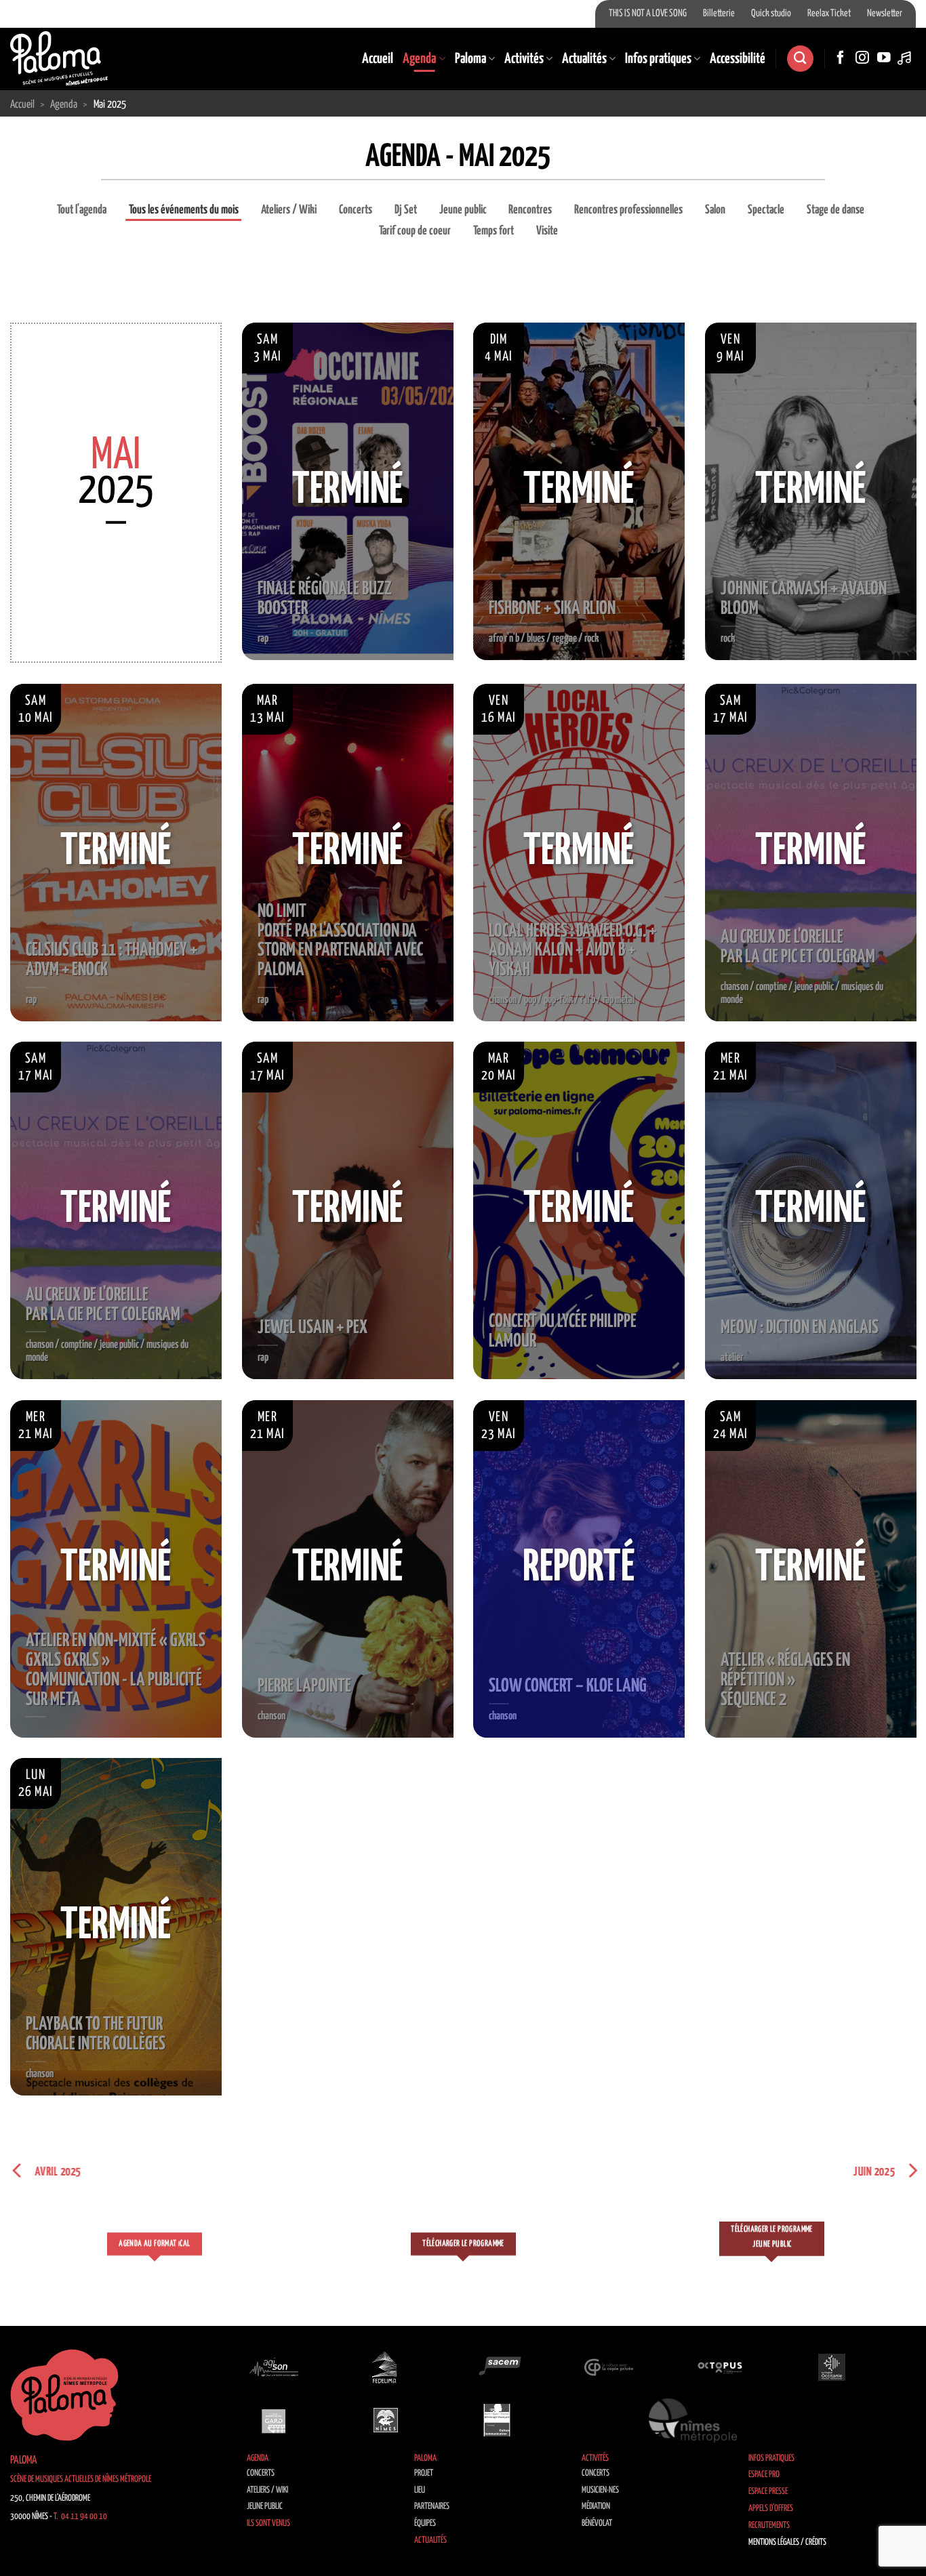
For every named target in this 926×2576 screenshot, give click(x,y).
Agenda (419, 59)
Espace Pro (764, 2475)
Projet (424, 2473)
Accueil (378, 59)
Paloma (470, 59)
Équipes (425, 2523)
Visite (547, 231)
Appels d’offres (771, 2509)
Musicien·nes (600, 2490)
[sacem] (497, 2367)
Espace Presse (768, 2492)
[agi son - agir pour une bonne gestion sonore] (274, 2367)
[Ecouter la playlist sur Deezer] (906, 58)
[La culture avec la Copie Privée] (609, 2367)
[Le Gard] (274, 2420)
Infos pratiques (658, 59)
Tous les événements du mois (184, 210)
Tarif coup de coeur (415, 231)
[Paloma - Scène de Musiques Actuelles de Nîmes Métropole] (59, 58)
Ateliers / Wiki (289, 210)
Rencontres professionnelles (628, 210)
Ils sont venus (268, 2523)
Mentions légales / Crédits (787, 2542)
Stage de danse (836, 210)
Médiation (596, 2507)
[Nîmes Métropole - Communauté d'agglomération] (693, 2420)
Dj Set (406, 210)
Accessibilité (738, 59)
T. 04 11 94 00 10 (80, 2517)
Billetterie (719, 14)
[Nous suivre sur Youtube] (884, 58)
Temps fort (494, 231)
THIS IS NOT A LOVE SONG (648, 14)
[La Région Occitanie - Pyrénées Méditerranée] (832, 2367)
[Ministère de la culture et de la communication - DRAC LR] (497, 2420)
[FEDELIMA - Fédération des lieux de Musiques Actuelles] (386, 2367)
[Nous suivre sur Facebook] (841, 58)
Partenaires (432, 2507)
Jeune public (463, 210)
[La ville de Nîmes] (386, 2420)
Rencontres (530, 210)
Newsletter (885, 14)
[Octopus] (720, 2367)
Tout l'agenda (82, 210)
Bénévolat (597, 2523)
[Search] (800, 59)
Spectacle (766, 210)
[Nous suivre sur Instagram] (862, 58)
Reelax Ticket (829, 14)
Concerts (356, 210)
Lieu (420, 2490)
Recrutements (769, 2526)
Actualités (584, 59)
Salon (715, 210)
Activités (524, 59)
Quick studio (771, 14)
